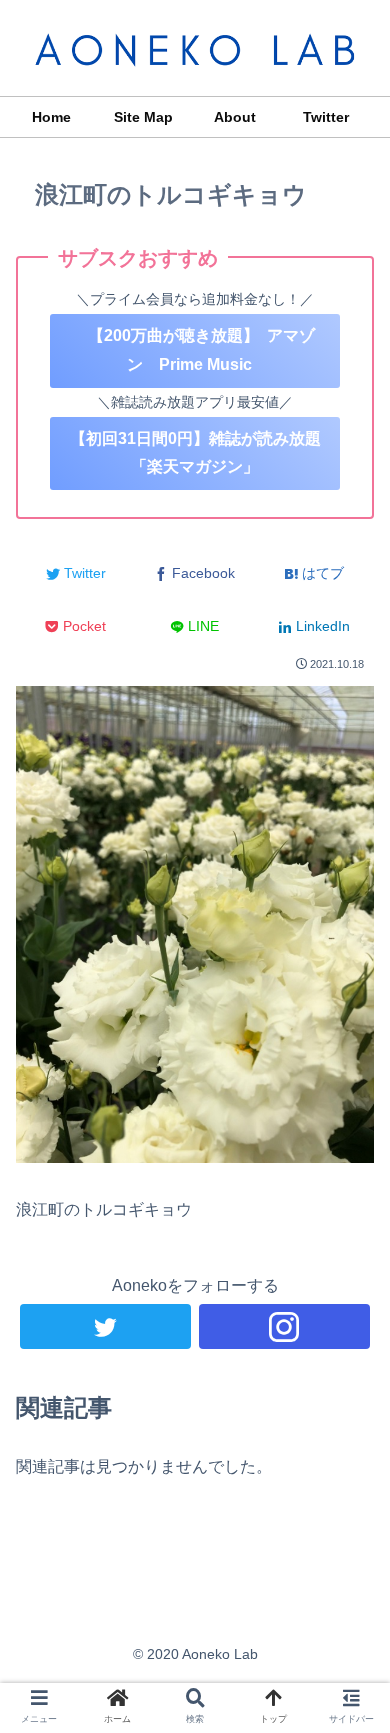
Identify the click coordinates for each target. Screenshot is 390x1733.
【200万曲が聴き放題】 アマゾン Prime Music (195, 350)
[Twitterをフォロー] (106, 1326)
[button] (350, 1623)
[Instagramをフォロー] (285, 1326)
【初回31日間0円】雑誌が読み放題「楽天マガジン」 (195, 453)
